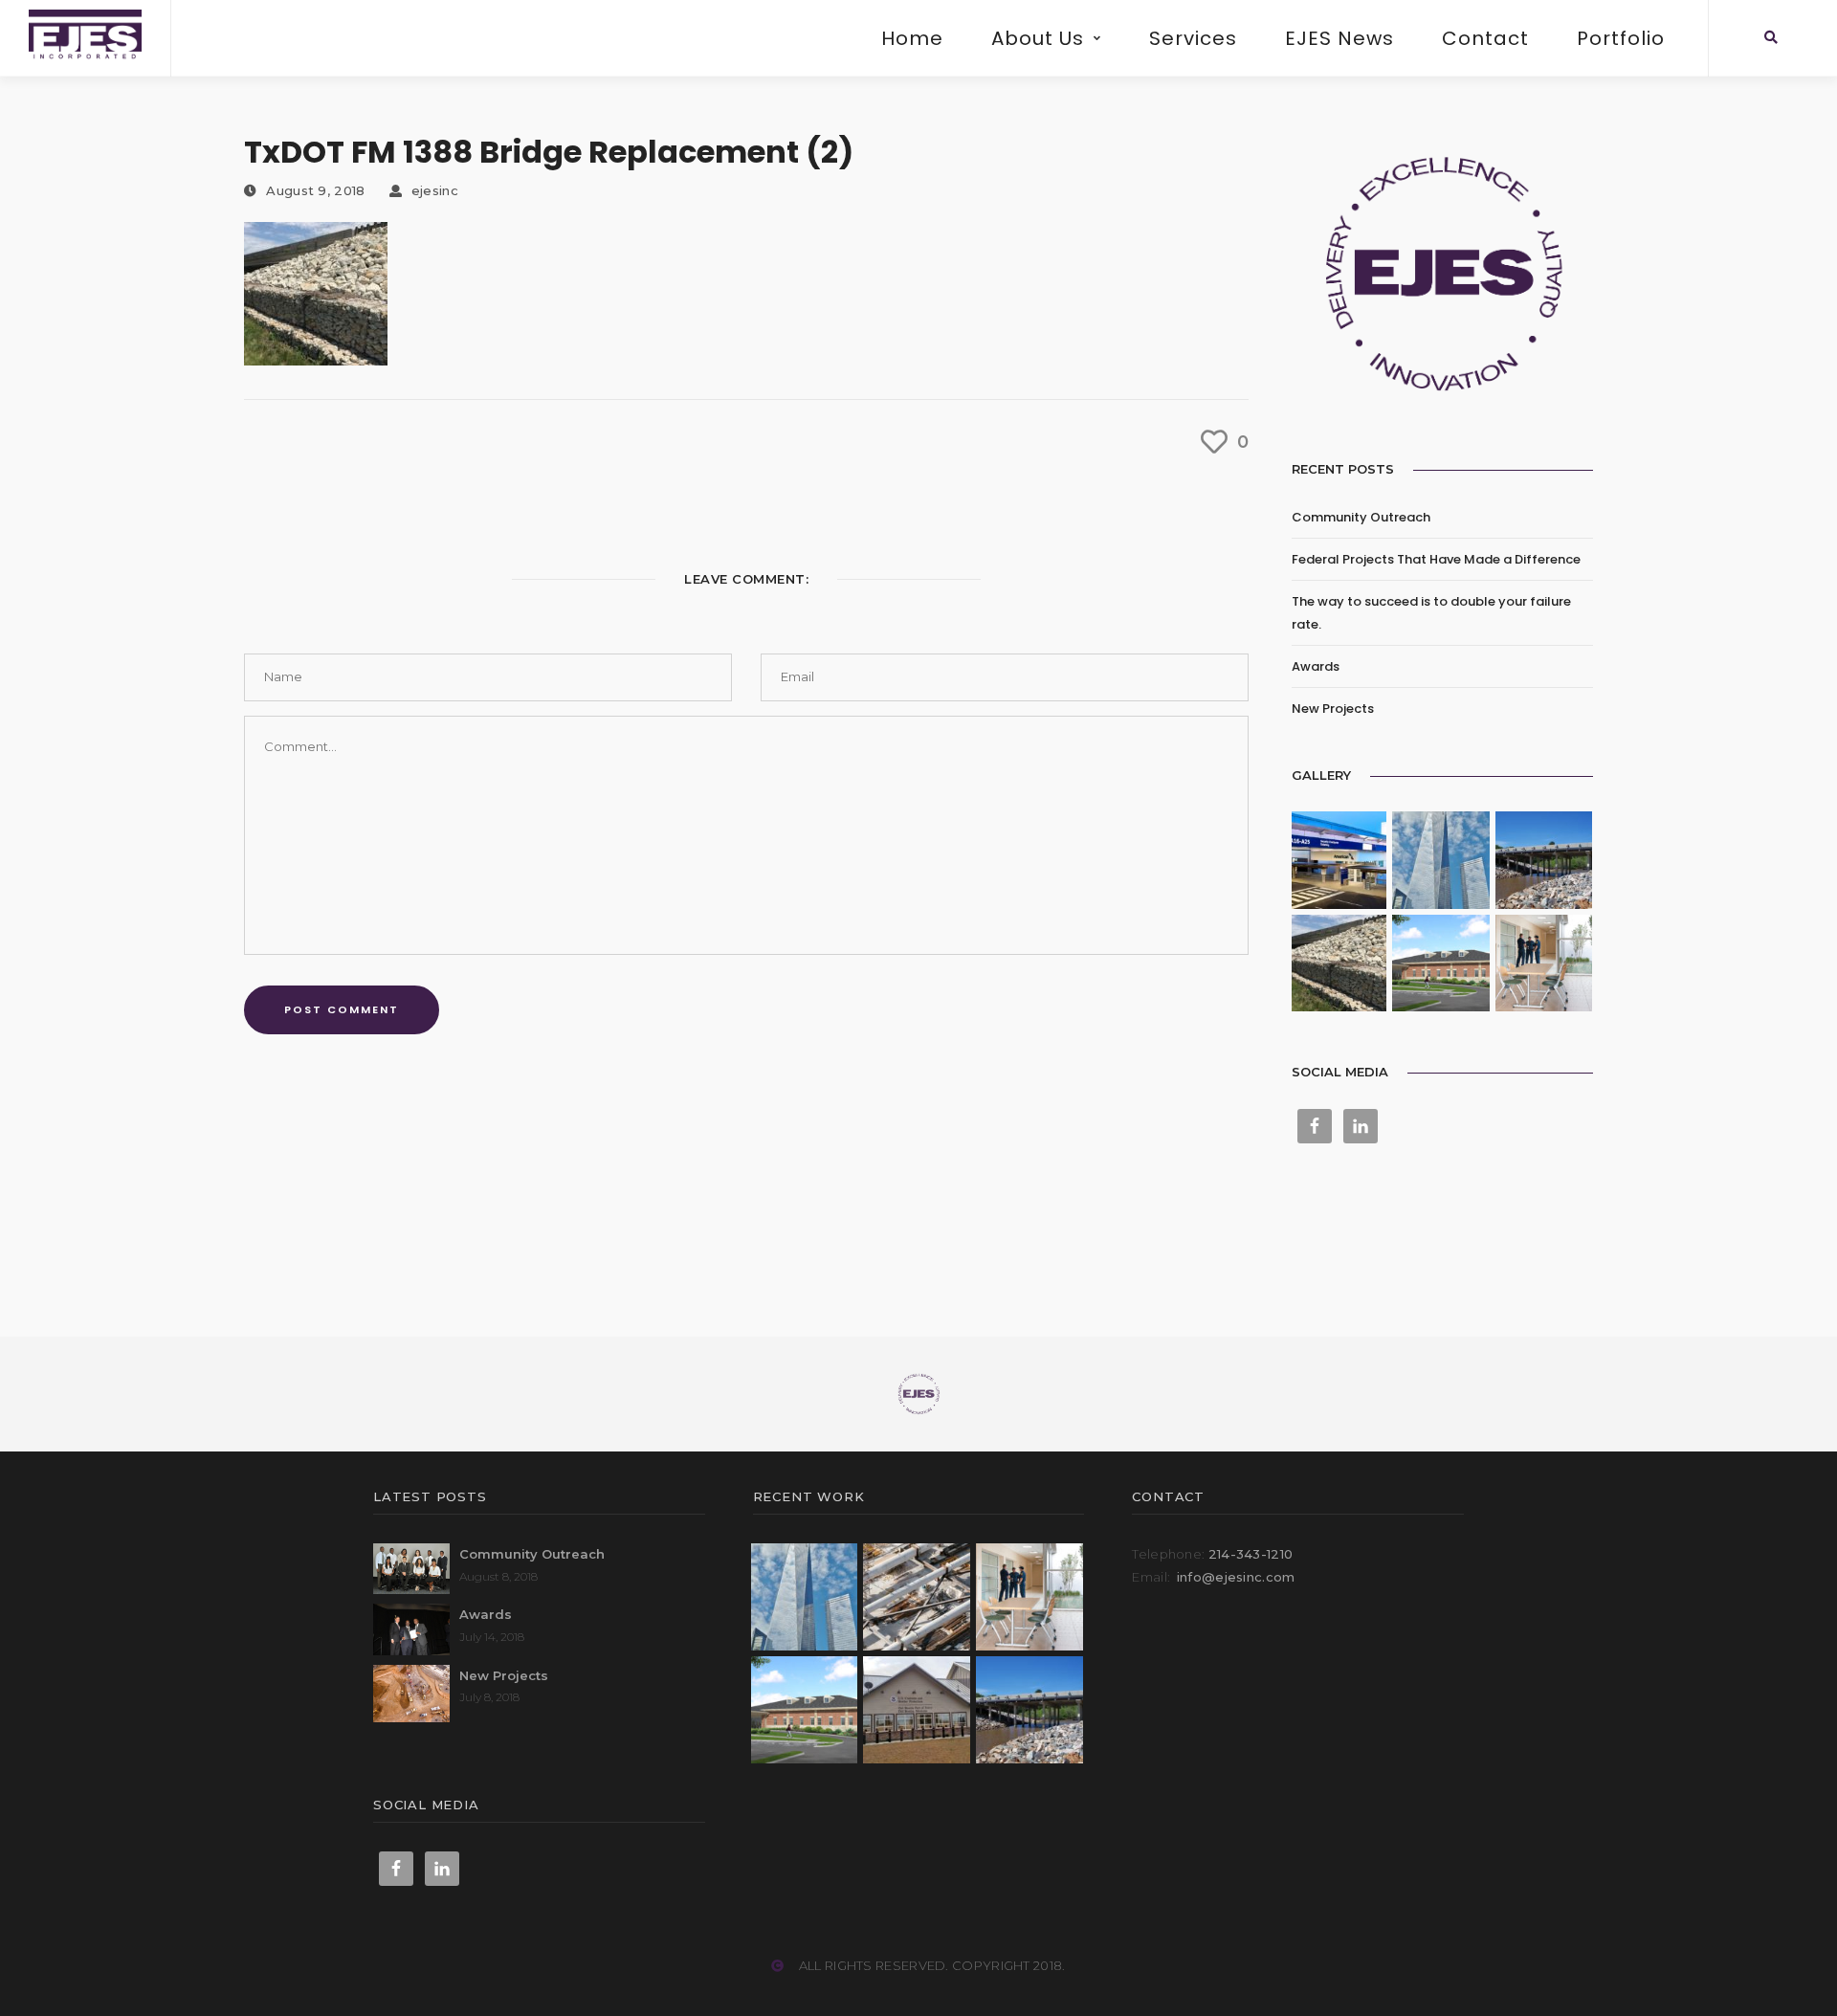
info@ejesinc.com (1236, 1577)
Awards (1316, 666)
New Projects (1333, 709)
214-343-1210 (1251, 1554)
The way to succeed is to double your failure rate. (1431, 612)
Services (1193, 38)
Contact (1485, 38)
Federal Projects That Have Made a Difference (1436, 559)
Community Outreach (1361, 517)
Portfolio (1621, 38)
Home (912, 38)
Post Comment (342, 1009)
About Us (1038, 38)
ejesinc (435, 190)
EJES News (1339, 38)
